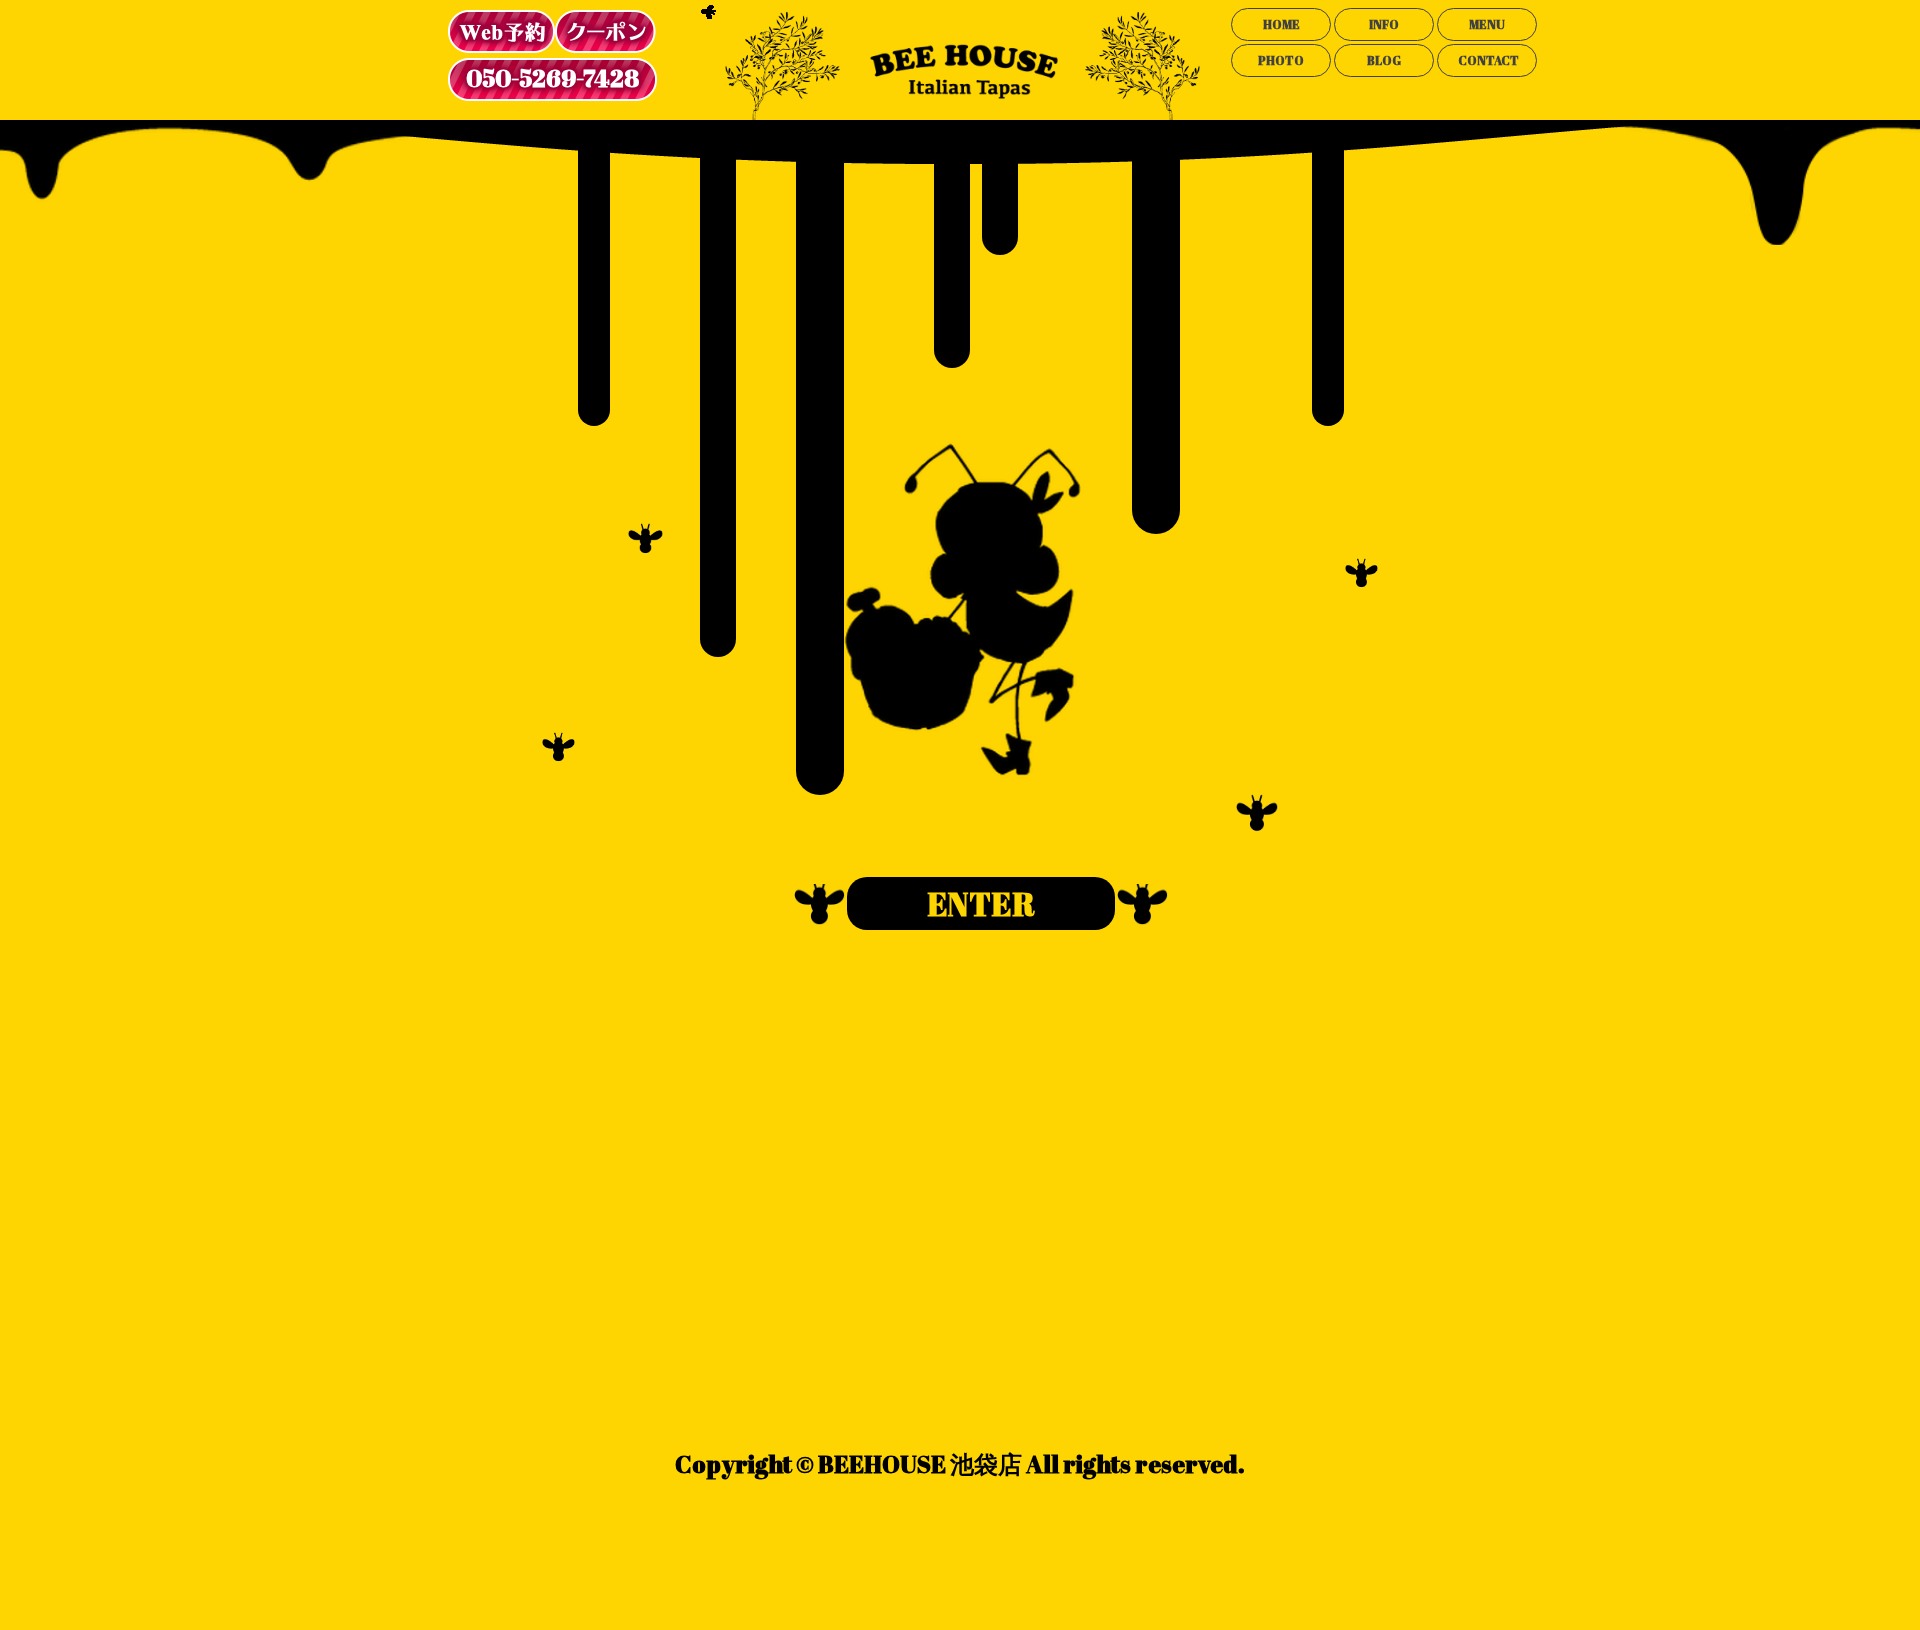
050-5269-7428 (552, 78)
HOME (1281, 24)
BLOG (1384, 60)
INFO (1384, 24)
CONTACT (1488, 60)
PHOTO (1281, 60)
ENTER (981, 903)
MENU (1487, 24)
